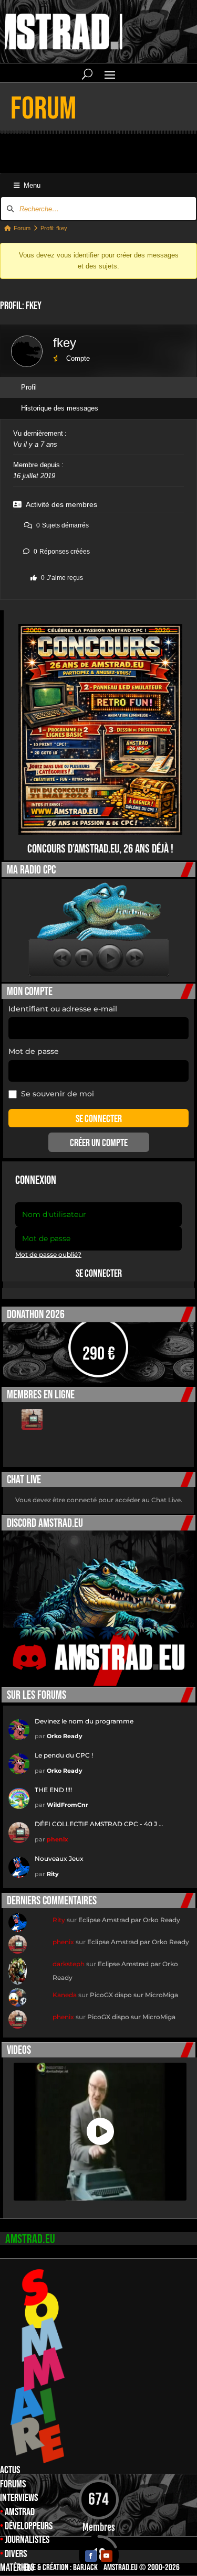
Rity (53, 1874)
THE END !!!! (53, 1790)
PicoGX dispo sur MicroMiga (134, 1995)
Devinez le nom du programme (84, 1721)
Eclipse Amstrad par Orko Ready (129, 1920)
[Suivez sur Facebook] (91, 2556)
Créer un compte (99, 1143)
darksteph (69, 1964)
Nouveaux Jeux (59, 1858)
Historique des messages (60, 408)
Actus (10, 2470)
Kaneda (65, 1995)
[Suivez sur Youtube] (107, 2556)
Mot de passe (34, 1051)
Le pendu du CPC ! (64, 1755)
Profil (29, 387)
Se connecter (99, 1274)
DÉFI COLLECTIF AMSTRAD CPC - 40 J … (99, 1824)
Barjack (85, 2568)
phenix (58, 1839)
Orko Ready (65, 1736)
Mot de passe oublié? (48, 1254)
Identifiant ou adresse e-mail (63, 1009)
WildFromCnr (68, 1805)
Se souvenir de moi (58, 1094)
